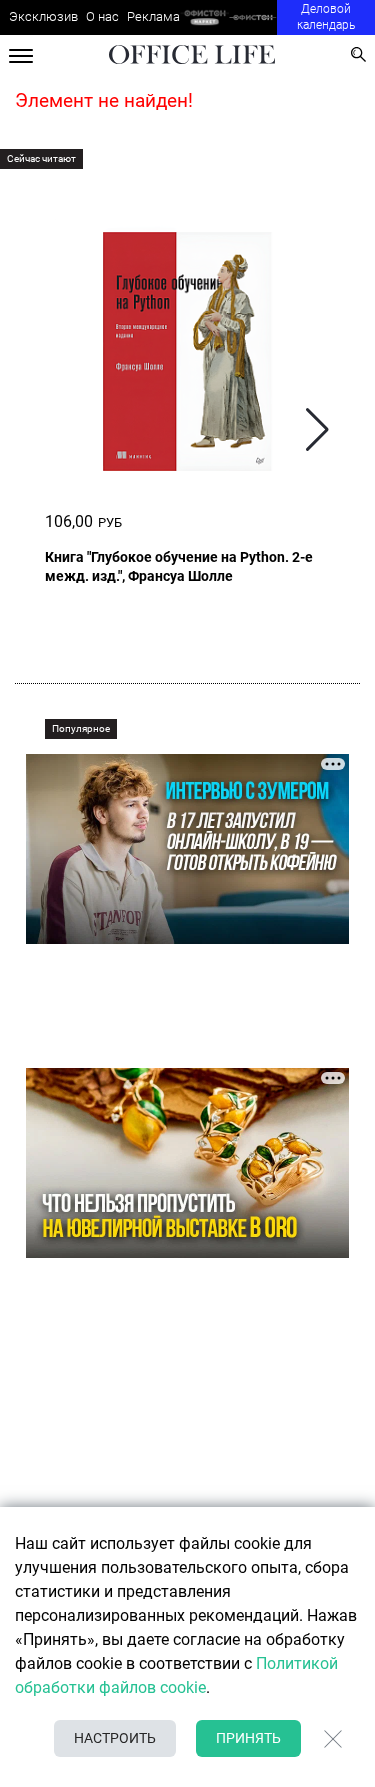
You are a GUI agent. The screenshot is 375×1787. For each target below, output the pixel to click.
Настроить (115, 1738)
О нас (102, 16)
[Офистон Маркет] (204, 17)
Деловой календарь (326, 17)
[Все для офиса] (253, 17)
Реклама (153, 16)
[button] (317, 429)
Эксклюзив (43, 16)
